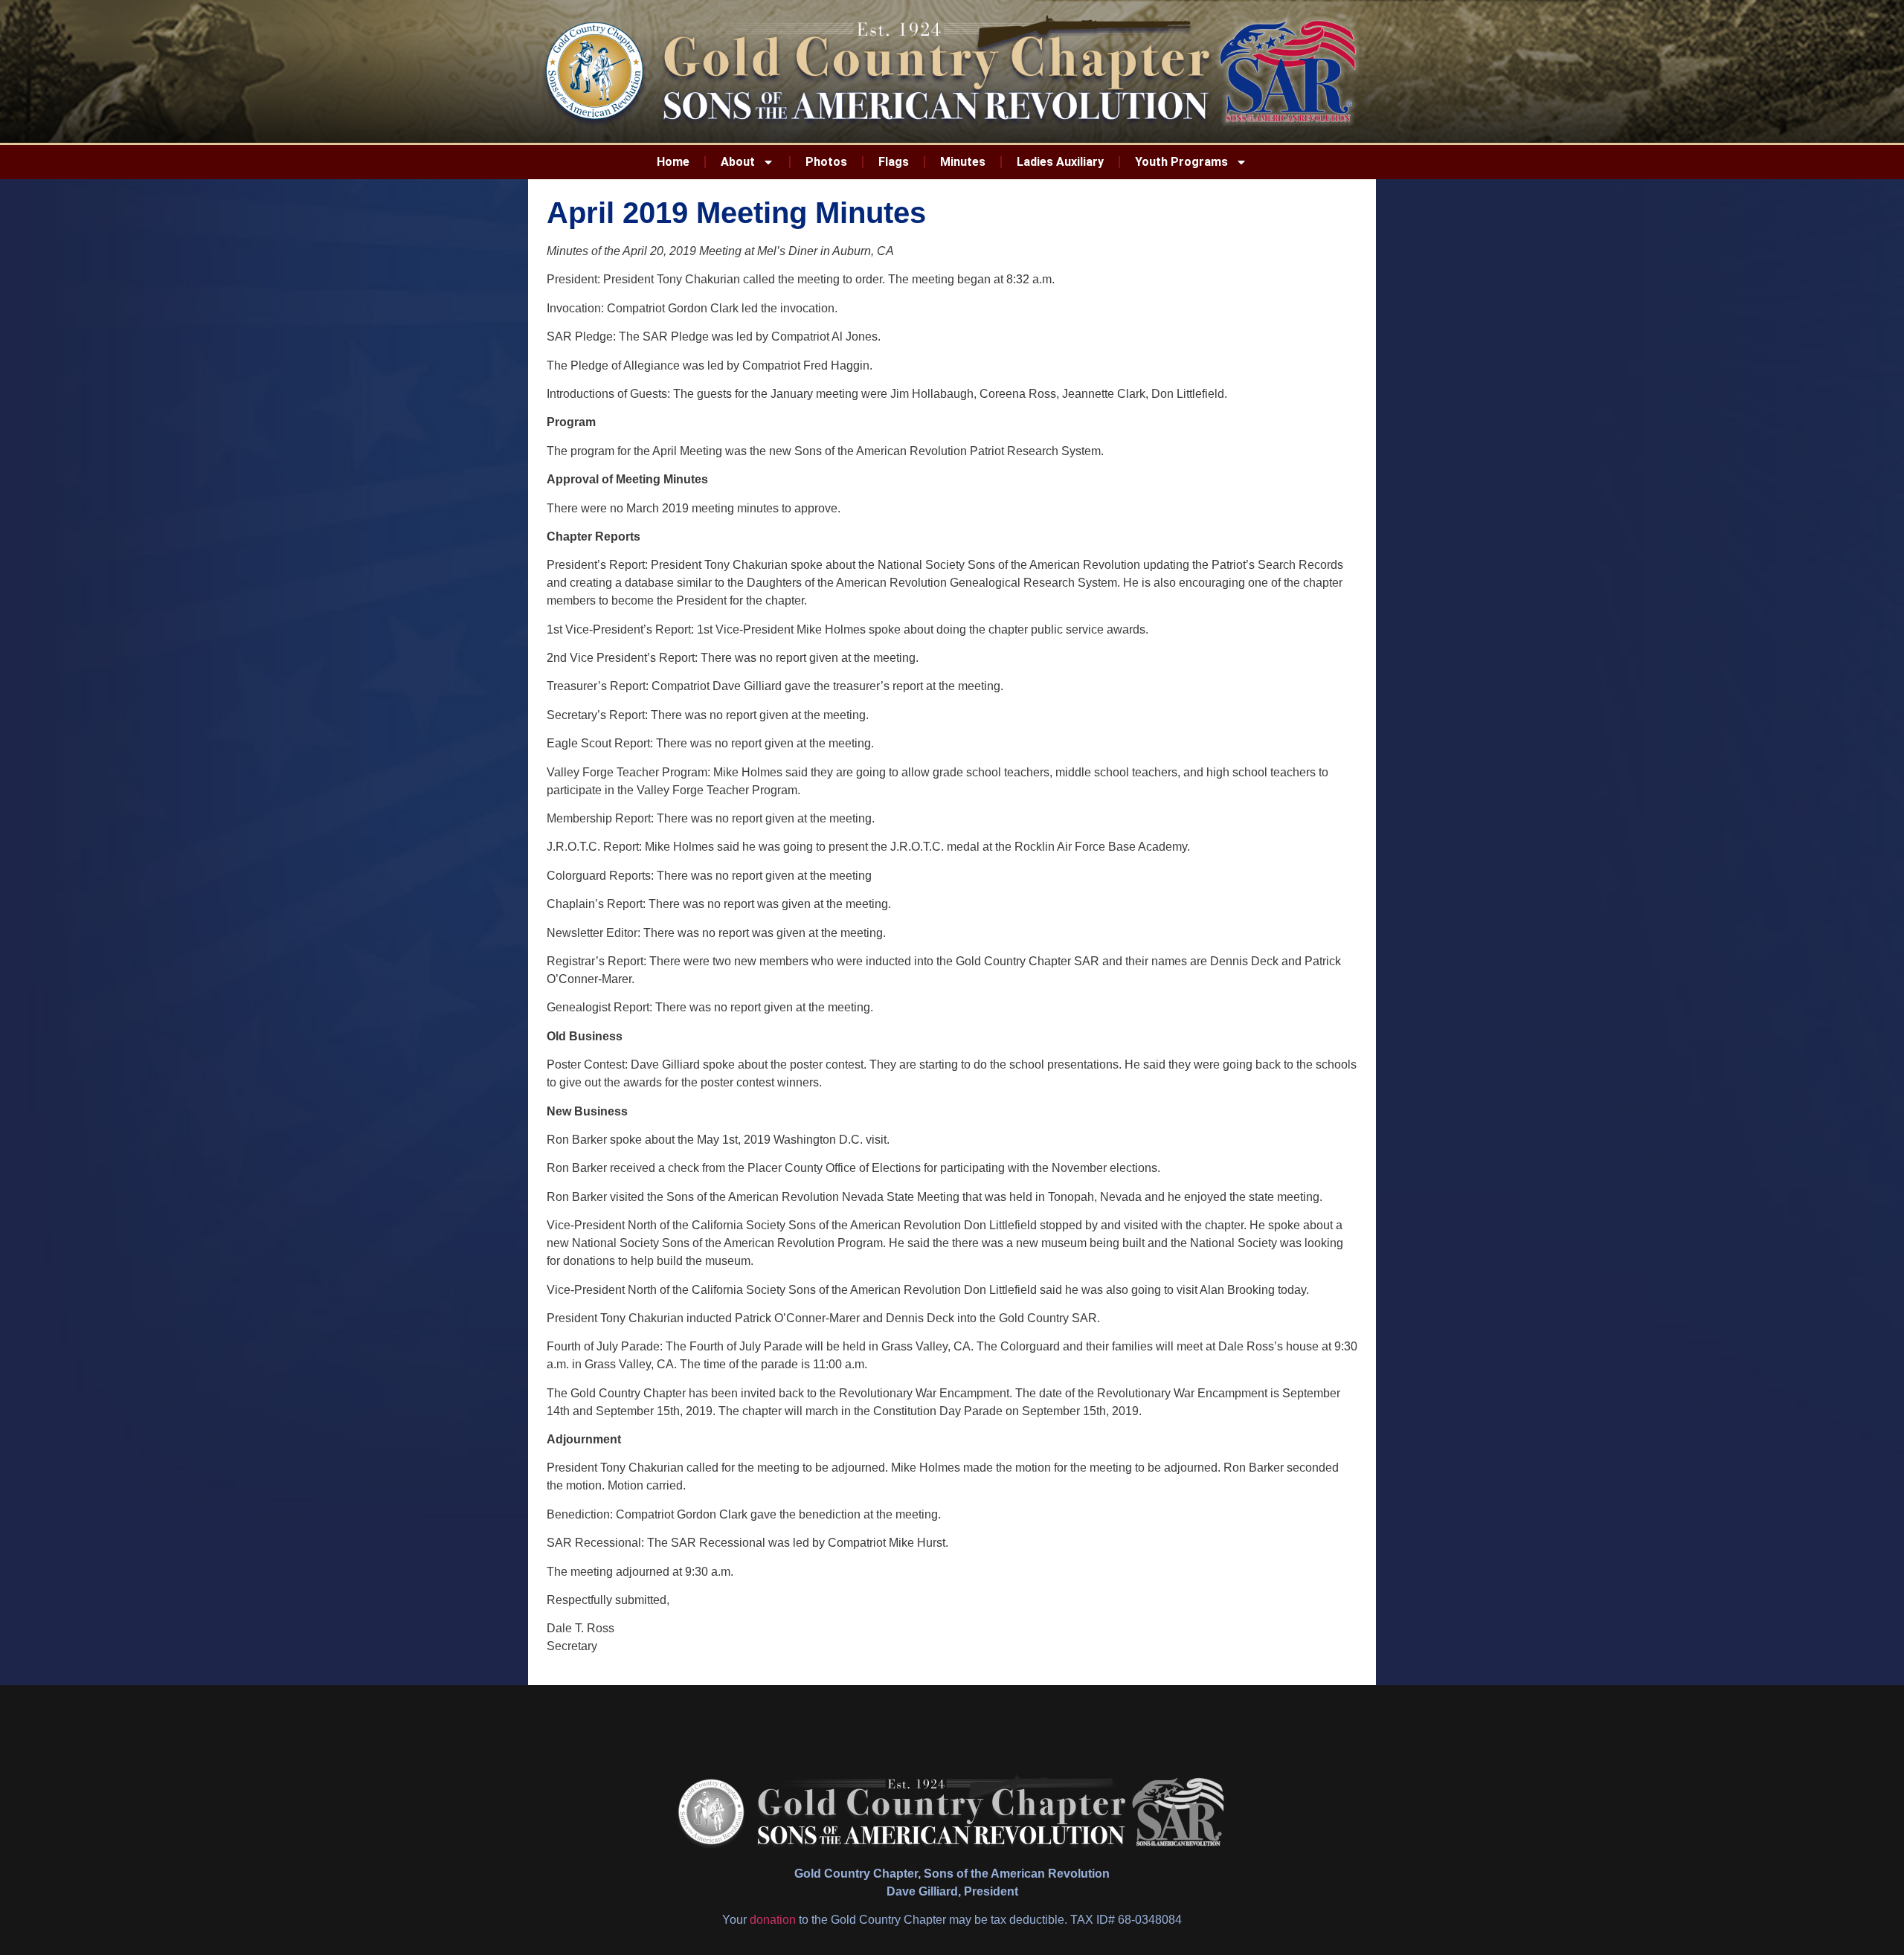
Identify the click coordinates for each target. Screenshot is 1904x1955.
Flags (894, 162)
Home (673, 162)
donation (773, 1920)
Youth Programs (1181, 162)
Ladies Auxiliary (1060, 162)
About (738, 162)
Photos (826, 162)
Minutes (963, 162)
